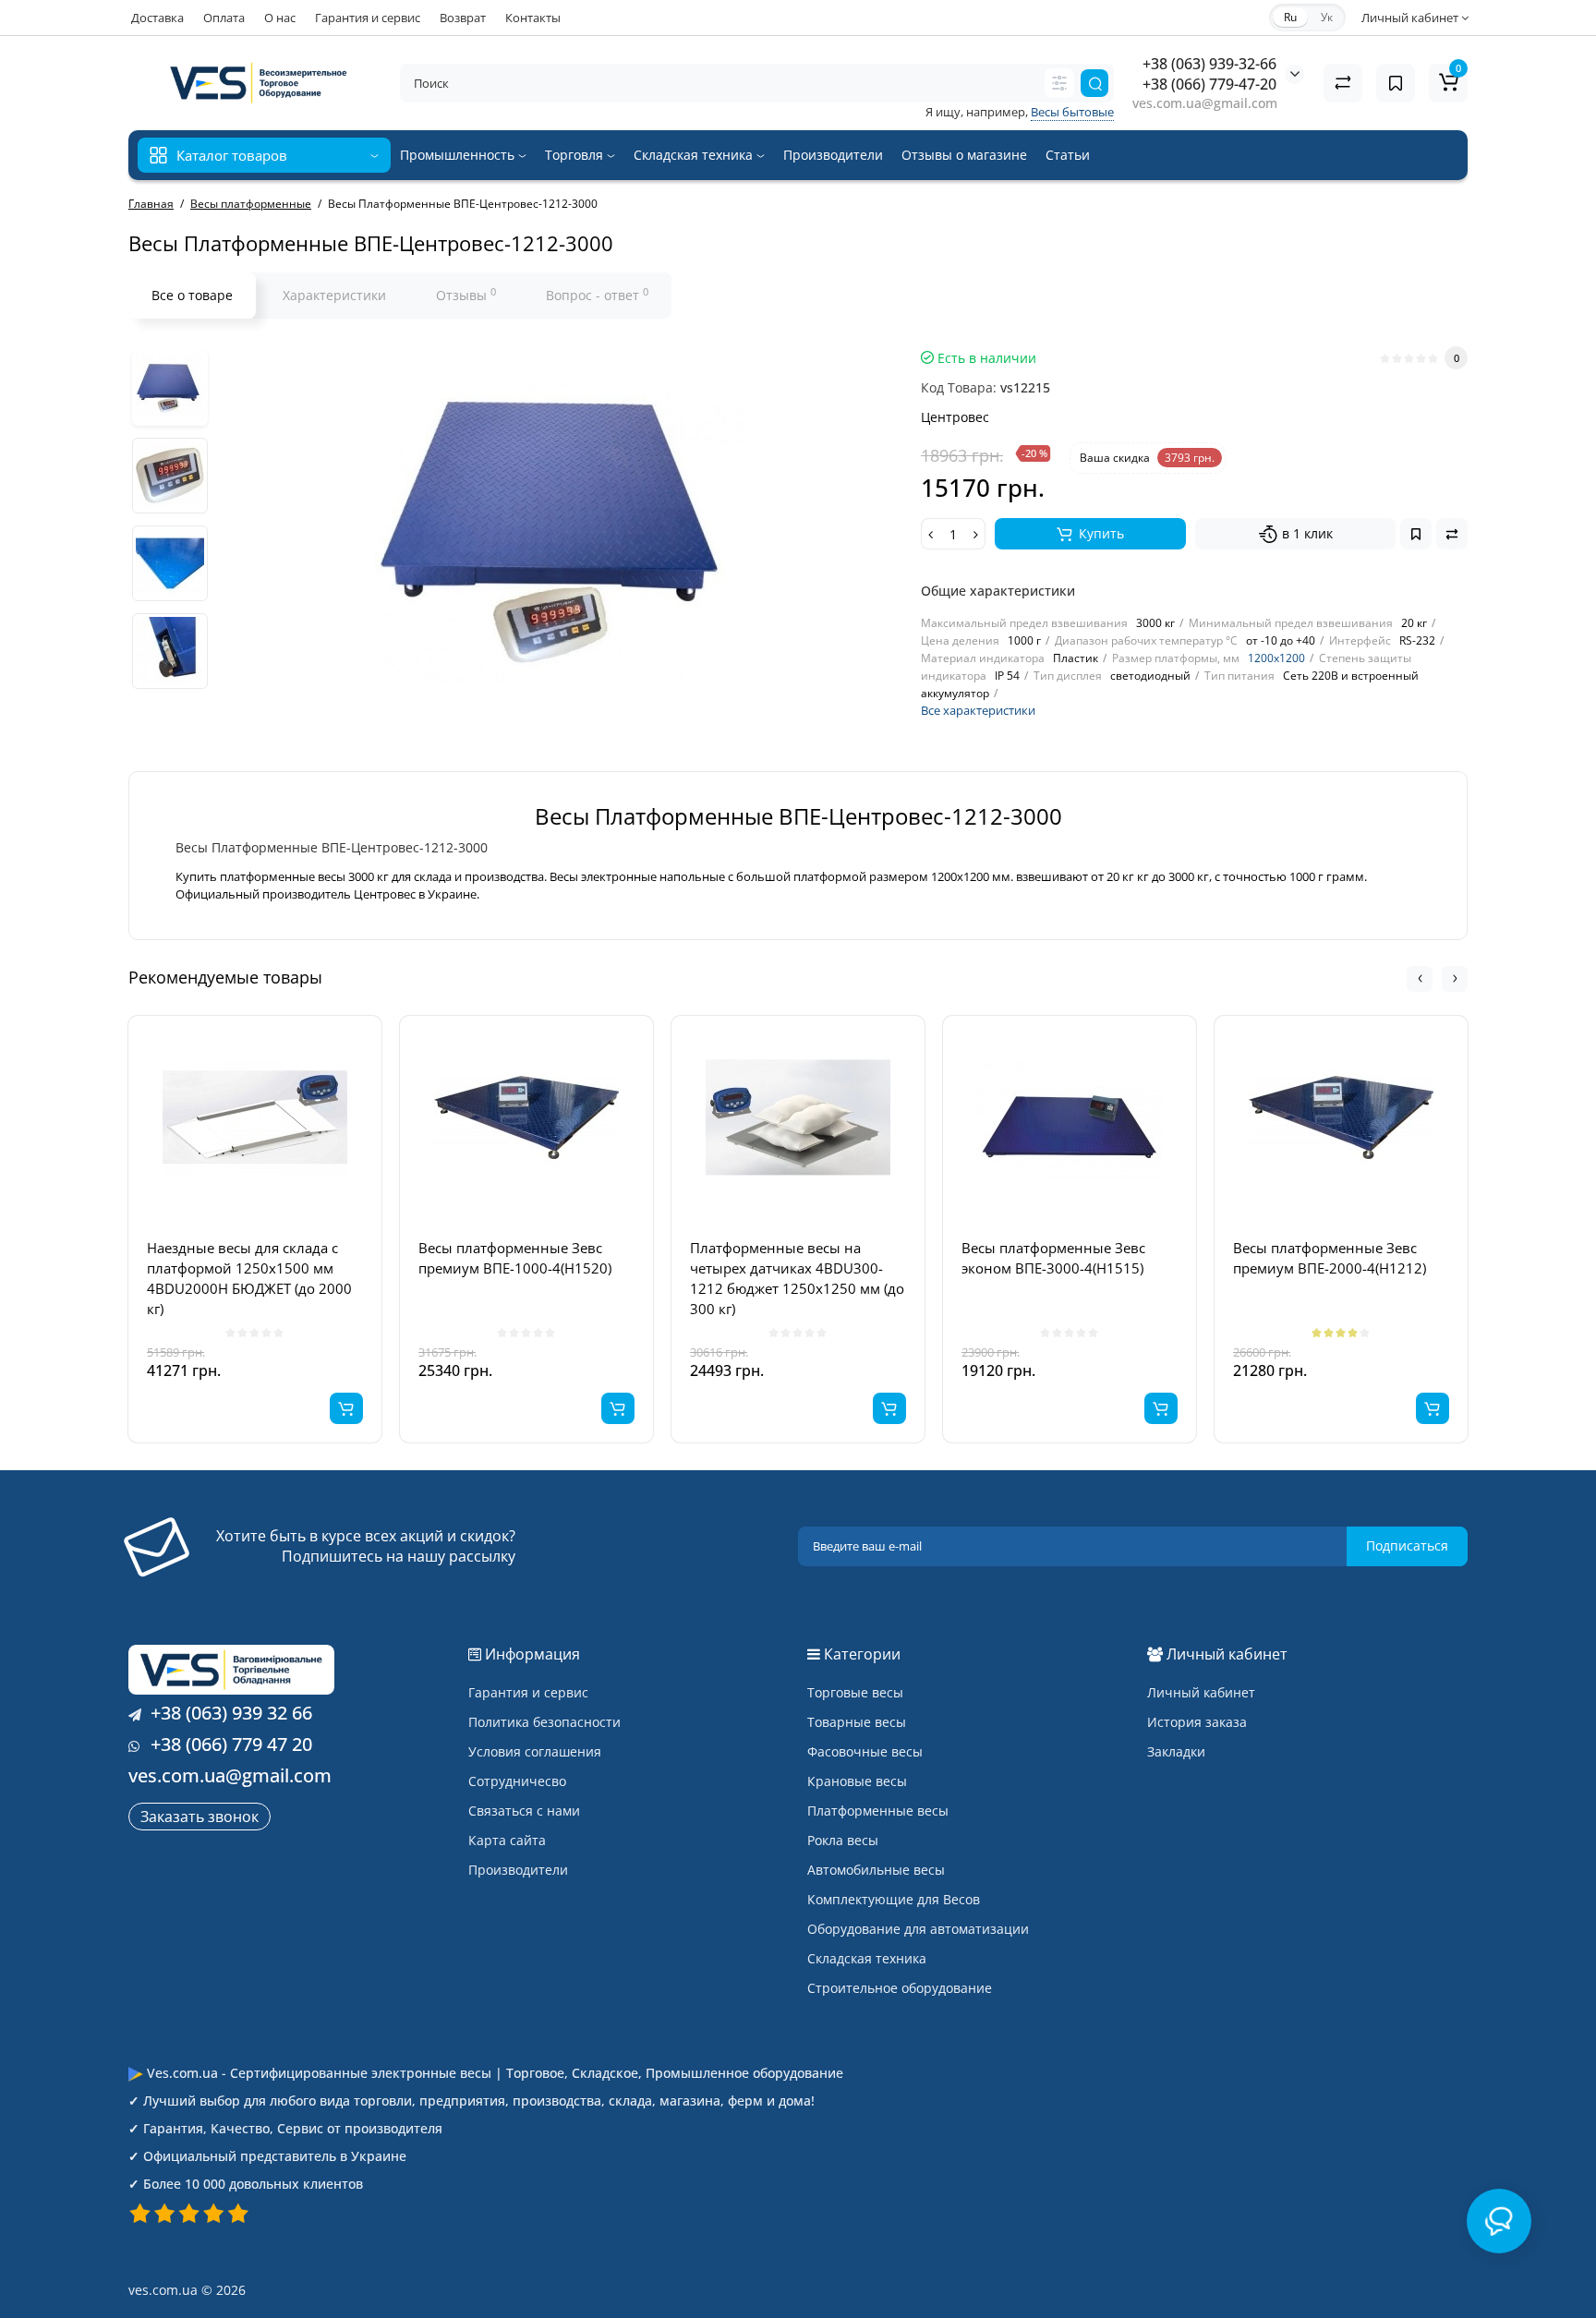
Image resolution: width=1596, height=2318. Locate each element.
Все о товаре (192, 295)
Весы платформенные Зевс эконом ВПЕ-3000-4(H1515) (1053, 1258)
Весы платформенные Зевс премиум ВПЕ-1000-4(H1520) (515, 1258)
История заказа (1197, 1722)
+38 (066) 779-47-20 (1209, 84)
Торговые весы (855, 1692)
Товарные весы (857, 1722)
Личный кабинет (1201, 1692)
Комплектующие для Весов (894, 1899)
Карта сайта (507, 1840)
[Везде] (1059, 83)
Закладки (1176, 1751)
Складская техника (695, 155)
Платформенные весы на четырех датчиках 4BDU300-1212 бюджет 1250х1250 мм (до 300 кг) (797, 1278)
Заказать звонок (199, 1817)
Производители (833, 155)
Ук (1327, 17)
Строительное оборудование (900, 1988)
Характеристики (334, 295)
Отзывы (466, 295)
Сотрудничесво (517, 1781)
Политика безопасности (544, 1722)
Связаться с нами (524, 1811)
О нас (280, 18)
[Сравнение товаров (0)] (1343, 83)
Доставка (157, 18)
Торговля (576, 155)
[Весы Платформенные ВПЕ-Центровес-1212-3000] (170, 388)
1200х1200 (1276, 658)
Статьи (1068, 155)
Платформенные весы (878, 1811)
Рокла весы (843, 1840)
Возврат (463, 18)
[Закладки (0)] (1396, 83)
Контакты (533, 18)
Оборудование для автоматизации (918, 1929)
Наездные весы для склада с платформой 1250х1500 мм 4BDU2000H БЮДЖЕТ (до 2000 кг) (249, 1278)
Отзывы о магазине (964, 155)
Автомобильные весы (876, 1870)
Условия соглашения (535, 1751)
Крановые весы (857, 1781)
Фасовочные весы (865, 1751)
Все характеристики (978, 710)
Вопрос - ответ (597, 295)
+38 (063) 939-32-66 (1209, 64)
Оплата (224, 18)
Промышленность (459, 155)
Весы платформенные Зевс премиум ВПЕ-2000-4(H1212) (1330, 1258)
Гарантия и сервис (368, 18)
